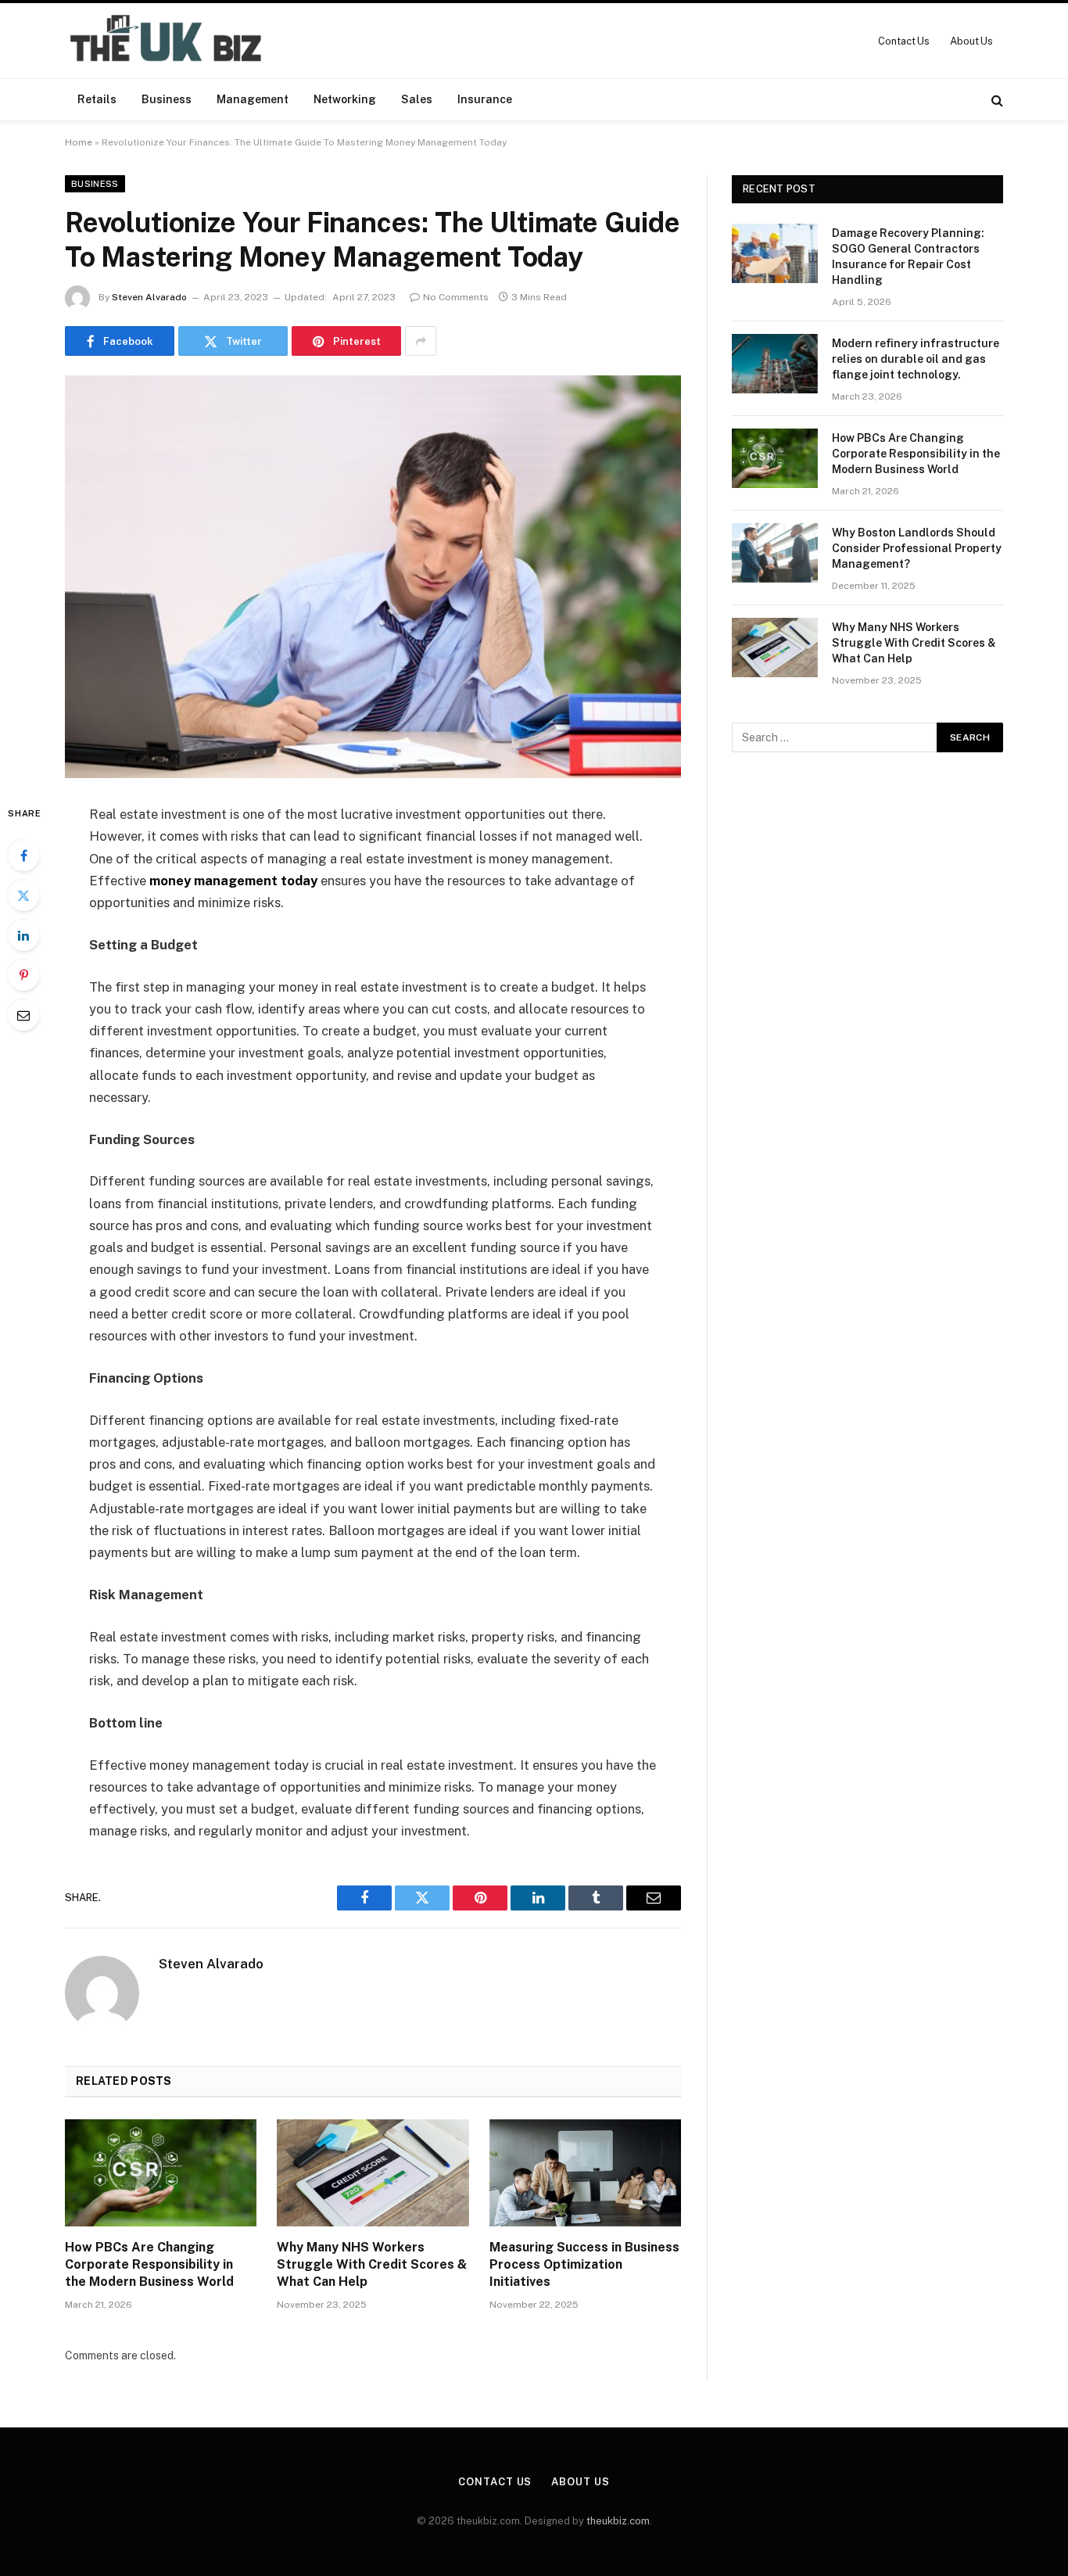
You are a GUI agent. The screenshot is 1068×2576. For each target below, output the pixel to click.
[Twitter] (23, 895)
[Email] (23, 1015)
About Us (971, 41)
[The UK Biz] (168, 41)
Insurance (485, 99)
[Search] (996, 100)
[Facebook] (23, 856)
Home (79, 142)
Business (167, 99)
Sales (417, 99)
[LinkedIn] (23, 935)
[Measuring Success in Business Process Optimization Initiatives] (585, 2173)
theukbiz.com (618, 2521)
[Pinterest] (23, 975)
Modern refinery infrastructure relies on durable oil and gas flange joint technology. (916, 359)
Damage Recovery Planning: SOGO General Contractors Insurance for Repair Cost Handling (908, 257)
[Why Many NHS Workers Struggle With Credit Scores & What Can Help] (373, 2173)
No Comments (456, 297)
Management (253, 99)
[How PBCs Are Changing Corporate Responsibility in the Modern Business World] (161, 2173)
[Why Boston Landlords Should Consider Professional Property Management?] (775, 553)
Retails (97, 99)
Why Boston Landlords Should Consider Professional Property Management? (917, 548)
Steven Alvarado (149, 297)
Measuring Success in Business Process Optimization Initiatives (584, 2264)
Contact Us (904, 41)
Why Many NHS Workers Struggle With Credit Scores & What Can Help (372, 2264)
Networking (345, 99)
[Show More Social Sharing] (421, 341)
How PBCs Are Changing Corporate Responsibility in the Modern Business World (149, 2264)
